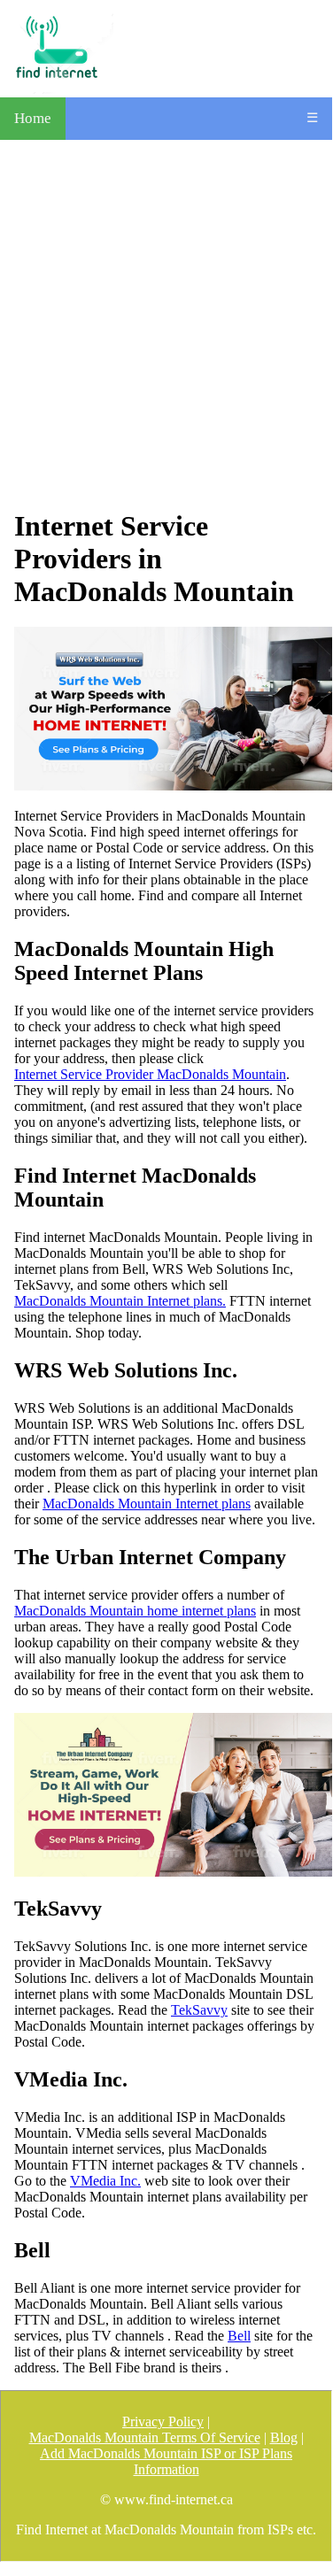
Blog (284, 2437)
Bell (239, 2336)
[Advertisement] (166, 324)
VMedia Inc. (105, 2181)
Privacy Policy (163, 2422)
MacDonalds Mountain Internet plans (147, 1504)
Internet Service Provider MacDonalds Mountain (150, 1074)
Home (33, 118)
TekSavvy (199, 2010)
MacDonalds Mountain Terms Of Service (145, 2437)
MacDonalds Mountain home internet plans (135, 1611)
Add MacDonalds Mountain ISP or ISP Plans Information (166, 2461)
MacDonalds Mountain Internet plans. (120, 1301)
